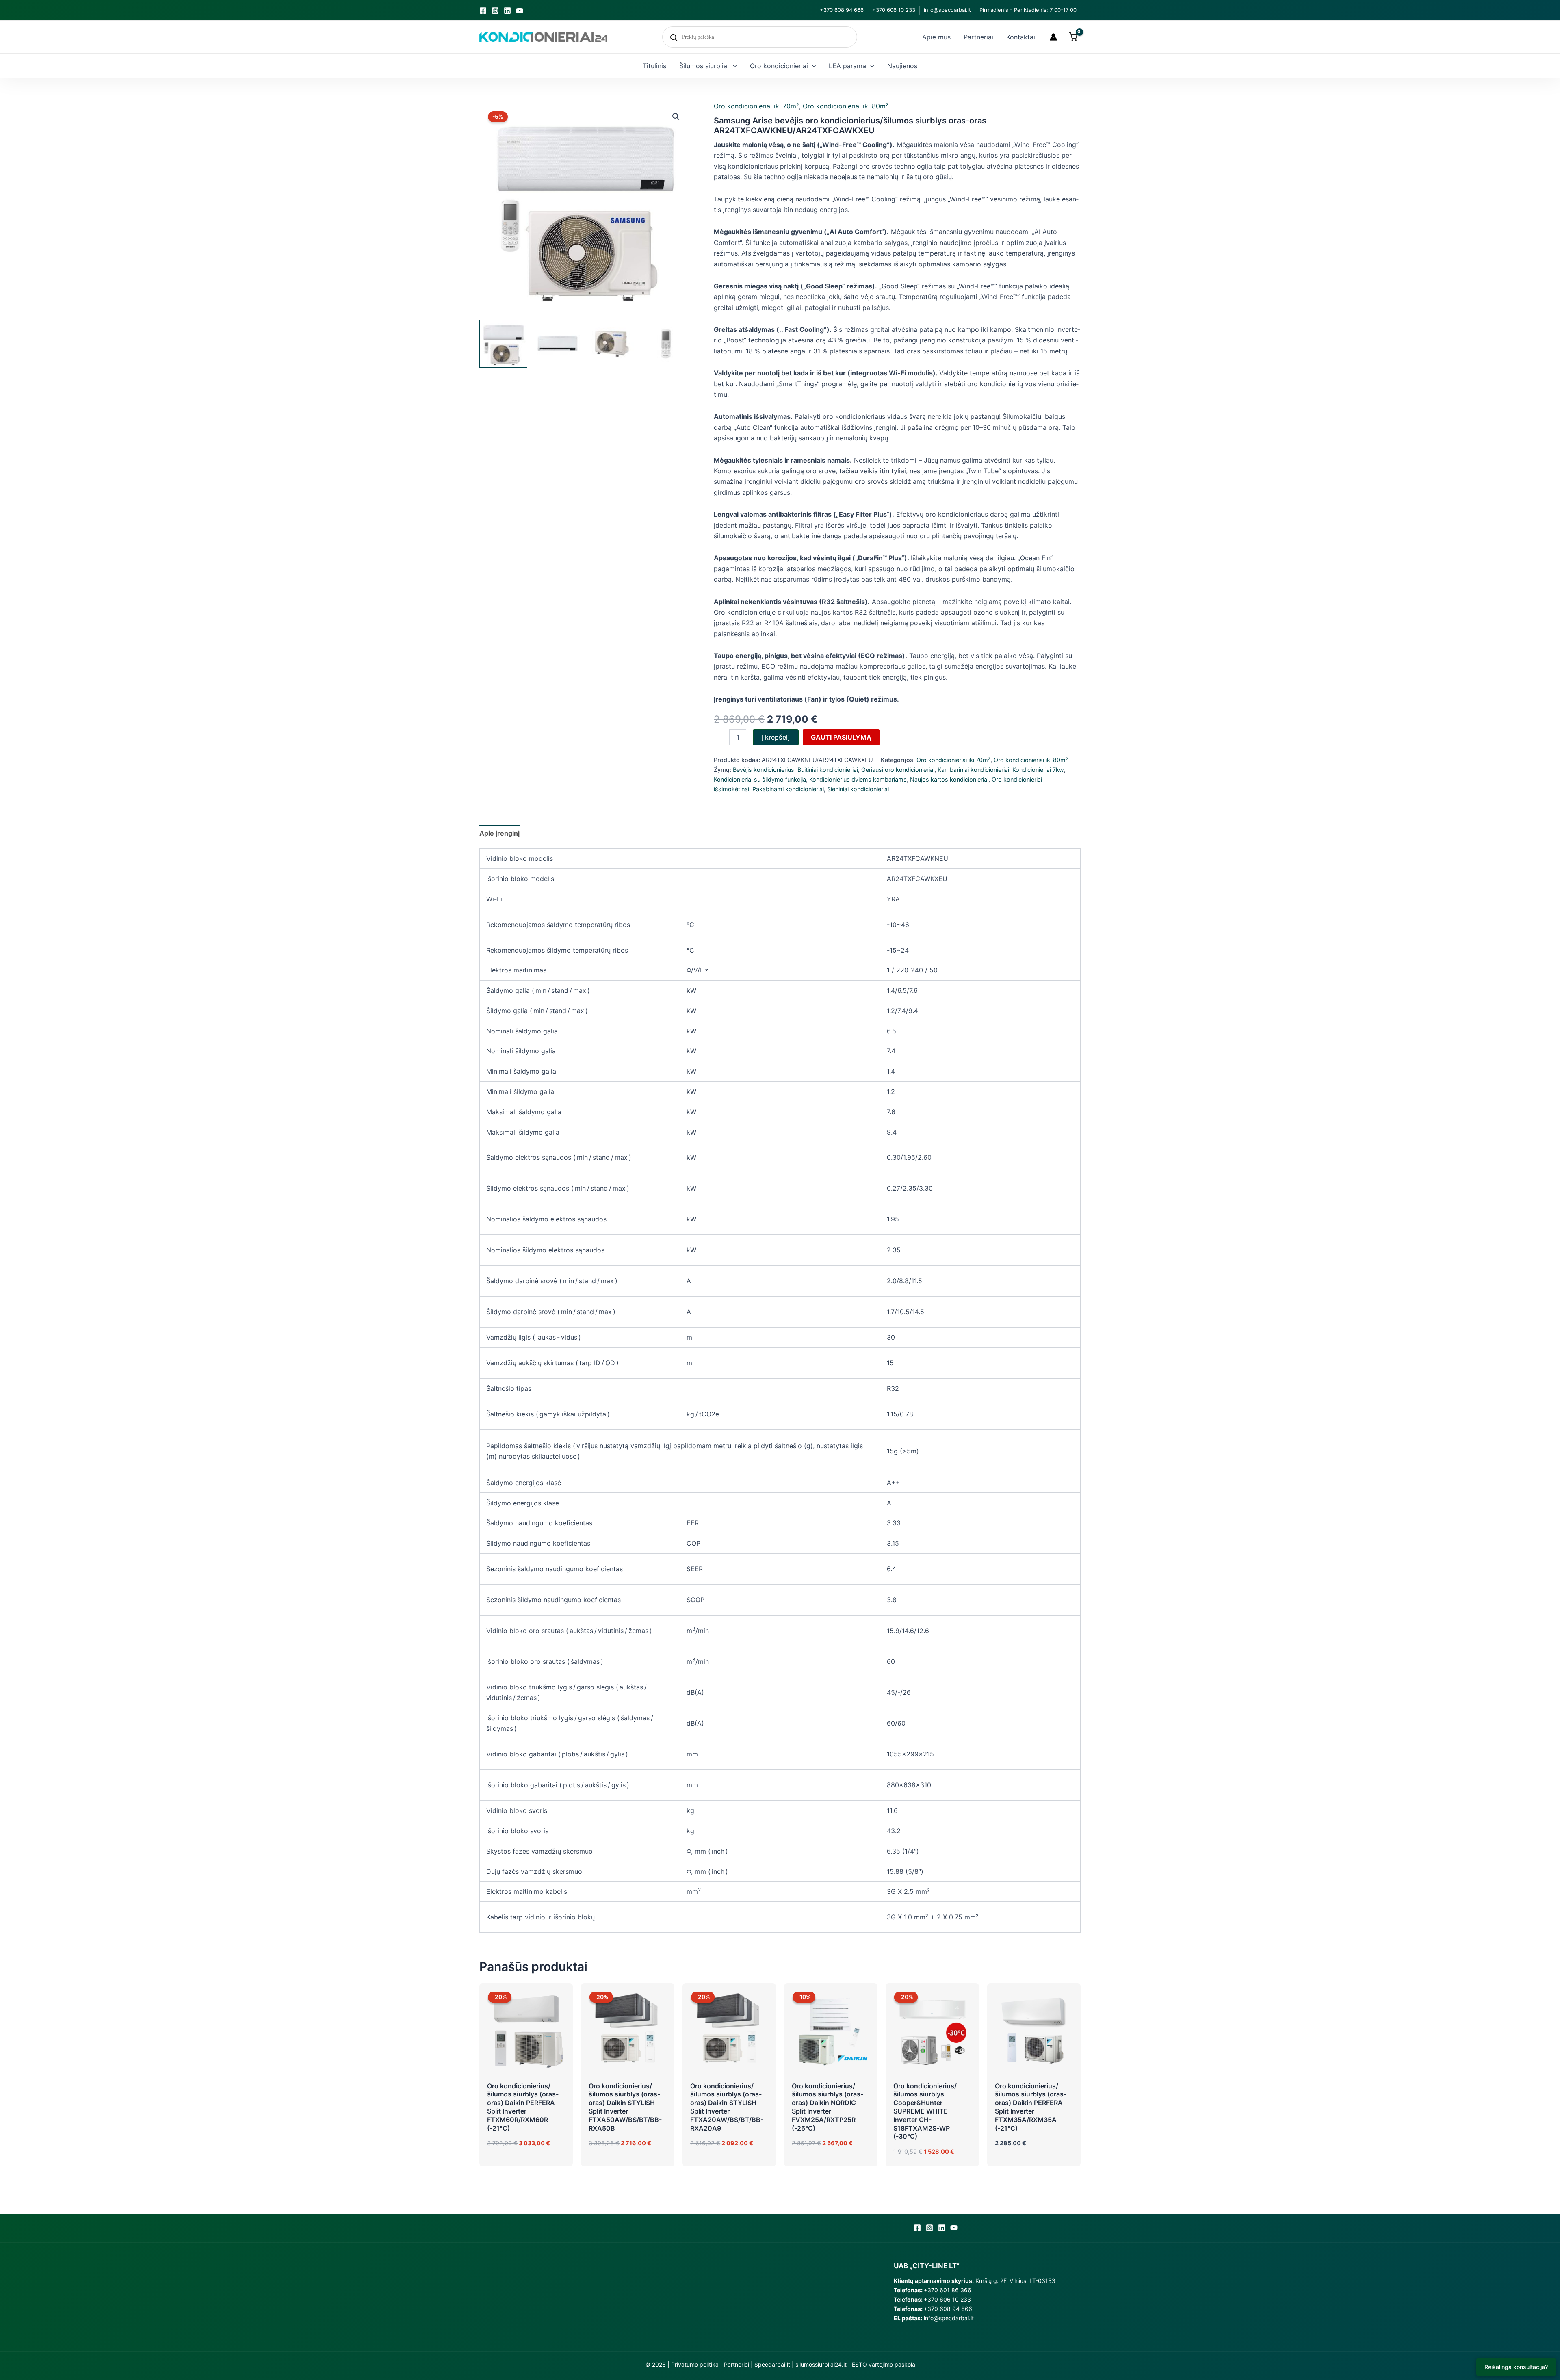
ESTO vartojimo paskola (884, 2364)
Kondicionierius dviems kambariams (858, 779)
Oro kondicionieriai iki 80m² (846, 106)
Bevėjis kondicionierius (764, 770)
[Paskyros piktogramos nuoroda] (1053, 37)
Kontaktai (1021, 37)
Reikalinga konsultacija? (1516, 2367)
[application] (733, 66)
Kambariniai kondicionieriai (973, 770)
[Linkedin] (507, 11)
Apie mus (936, 37)
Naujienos (902, 66)
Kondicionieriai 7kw (1038, 770)
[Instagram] (495, 11)
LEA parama (847, 66)
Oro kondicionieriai (779, 66)
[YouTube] (520, 11)
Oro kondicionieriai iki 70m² (756, 106)
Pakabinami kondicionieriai (788, 789)
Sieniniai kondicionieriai (858, 789)
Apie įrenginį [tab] (499, 833)
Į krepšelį (776, 737)
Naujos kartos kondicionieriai (949, 779)
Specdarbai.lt (772, 2364)
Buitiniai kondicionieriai (828, 770)
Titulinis (654, 66)
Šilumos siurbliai (704, 66)
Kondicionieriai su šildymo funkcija (760, 779)
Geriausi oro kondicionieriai (898, 770)
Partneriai (978, 37)
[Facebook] (483, 11)
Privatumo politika (695, 2364)
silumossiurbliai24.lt (821, 2364)
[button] (676, 117)
